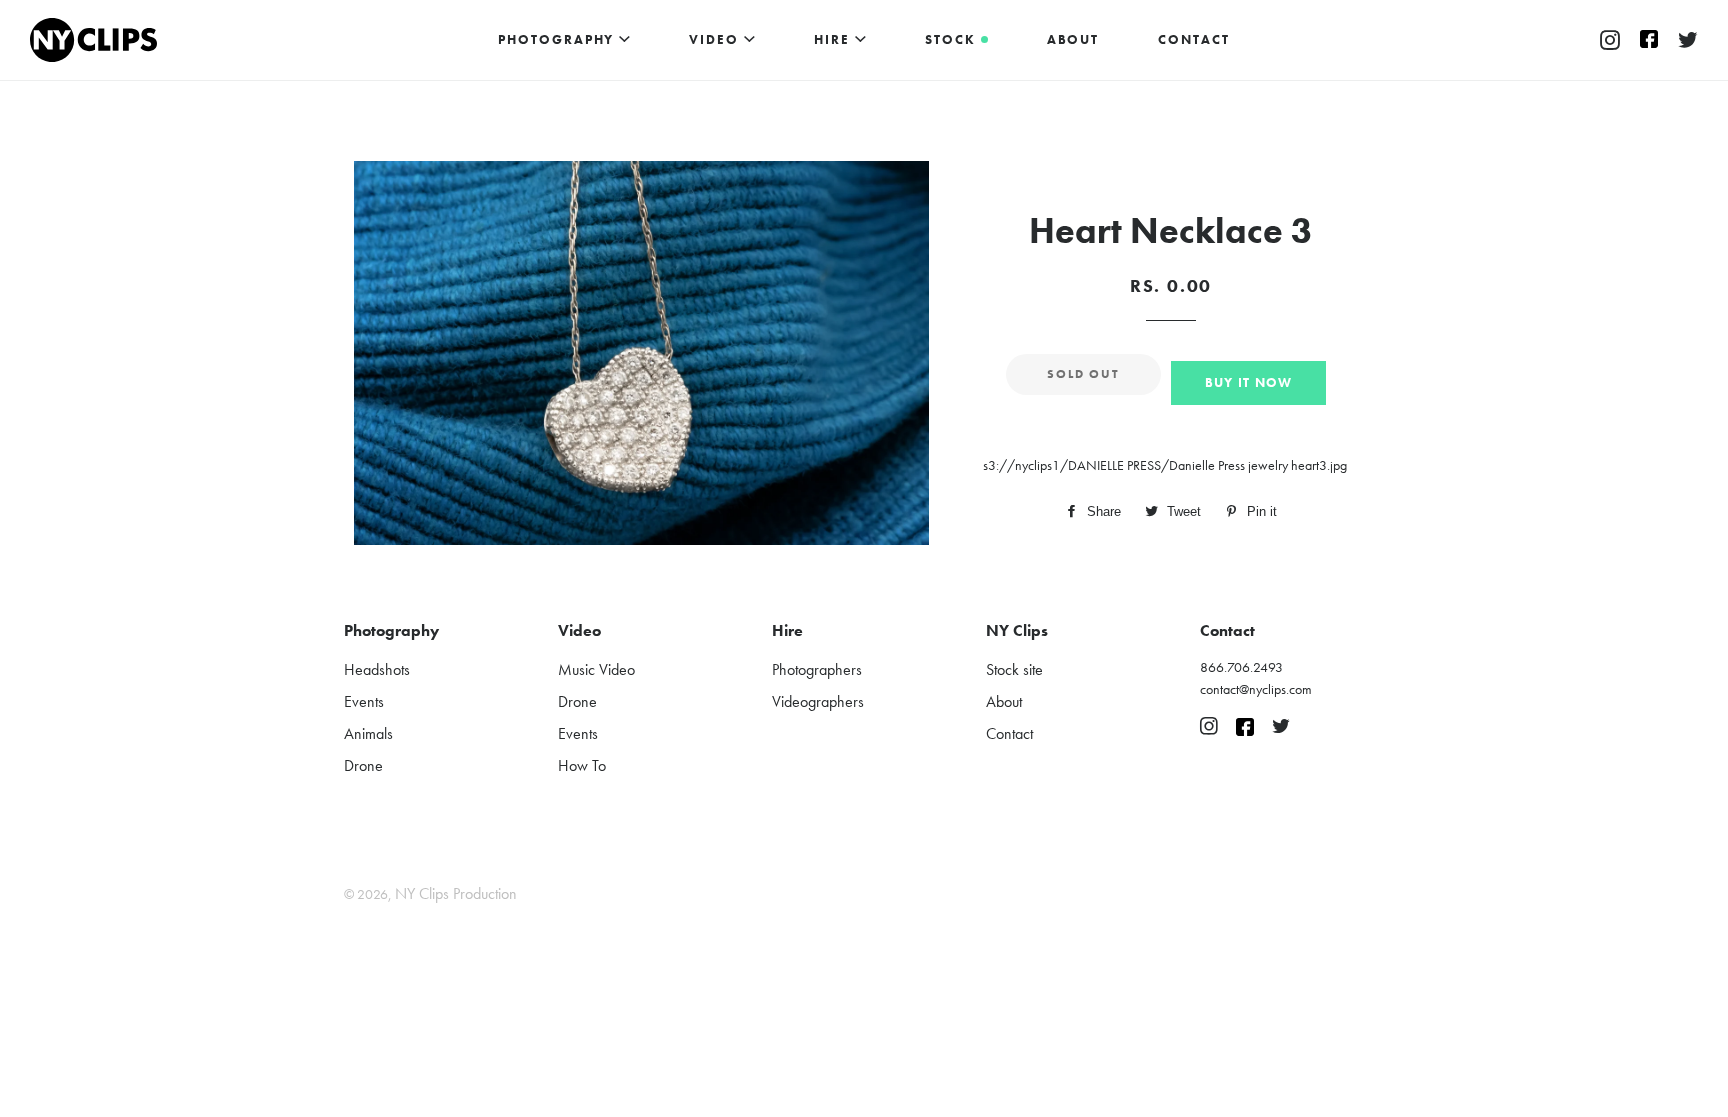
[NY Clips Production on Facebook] (1649, 41)
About (1073, 39)
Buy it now (1249, 382)
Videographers (818, 701)
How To (582, 765)
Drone (363, 765)
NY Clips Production (456, 893)
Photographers (817, 669)
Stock (953, 39)
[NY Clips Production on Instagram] (1610, 41)
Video (716, 39)
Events (364, 701)
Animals (368, 733)
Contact (1194, 39)
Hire (834, 39)
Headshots (377, 669)
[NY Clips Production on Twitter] (1688, 41)
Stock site (1014, 669)
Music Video (596, 669)
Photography (558, 39)
